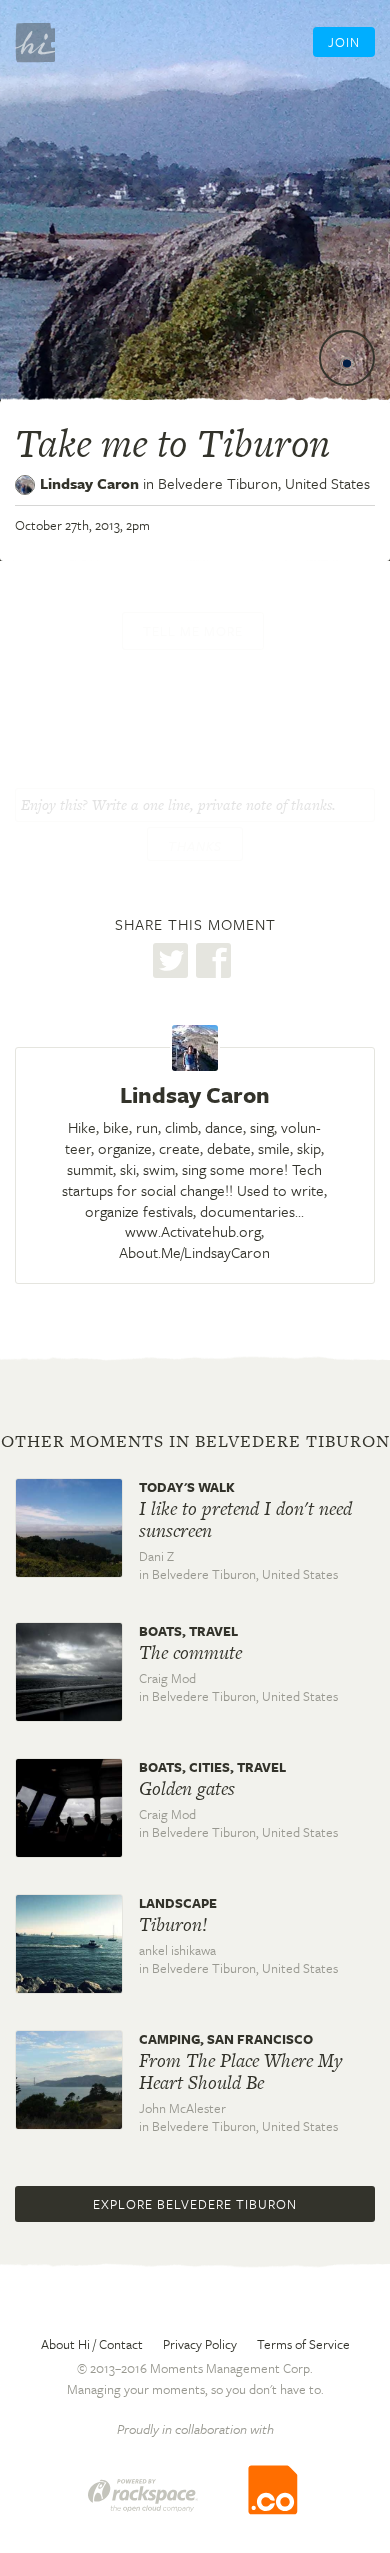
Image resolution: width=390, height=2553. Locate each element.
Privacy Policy (200, 2344)
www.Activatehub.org (193, 1231)
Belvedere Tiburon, (264, 483)
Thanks (195, 846)
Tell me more (193, 631)
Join (344, 42)
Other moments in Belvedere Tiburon (195, 1441)
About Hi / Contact (92, 2344)
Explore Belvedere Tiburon (195, 2204)
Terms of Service (303, 2344)
